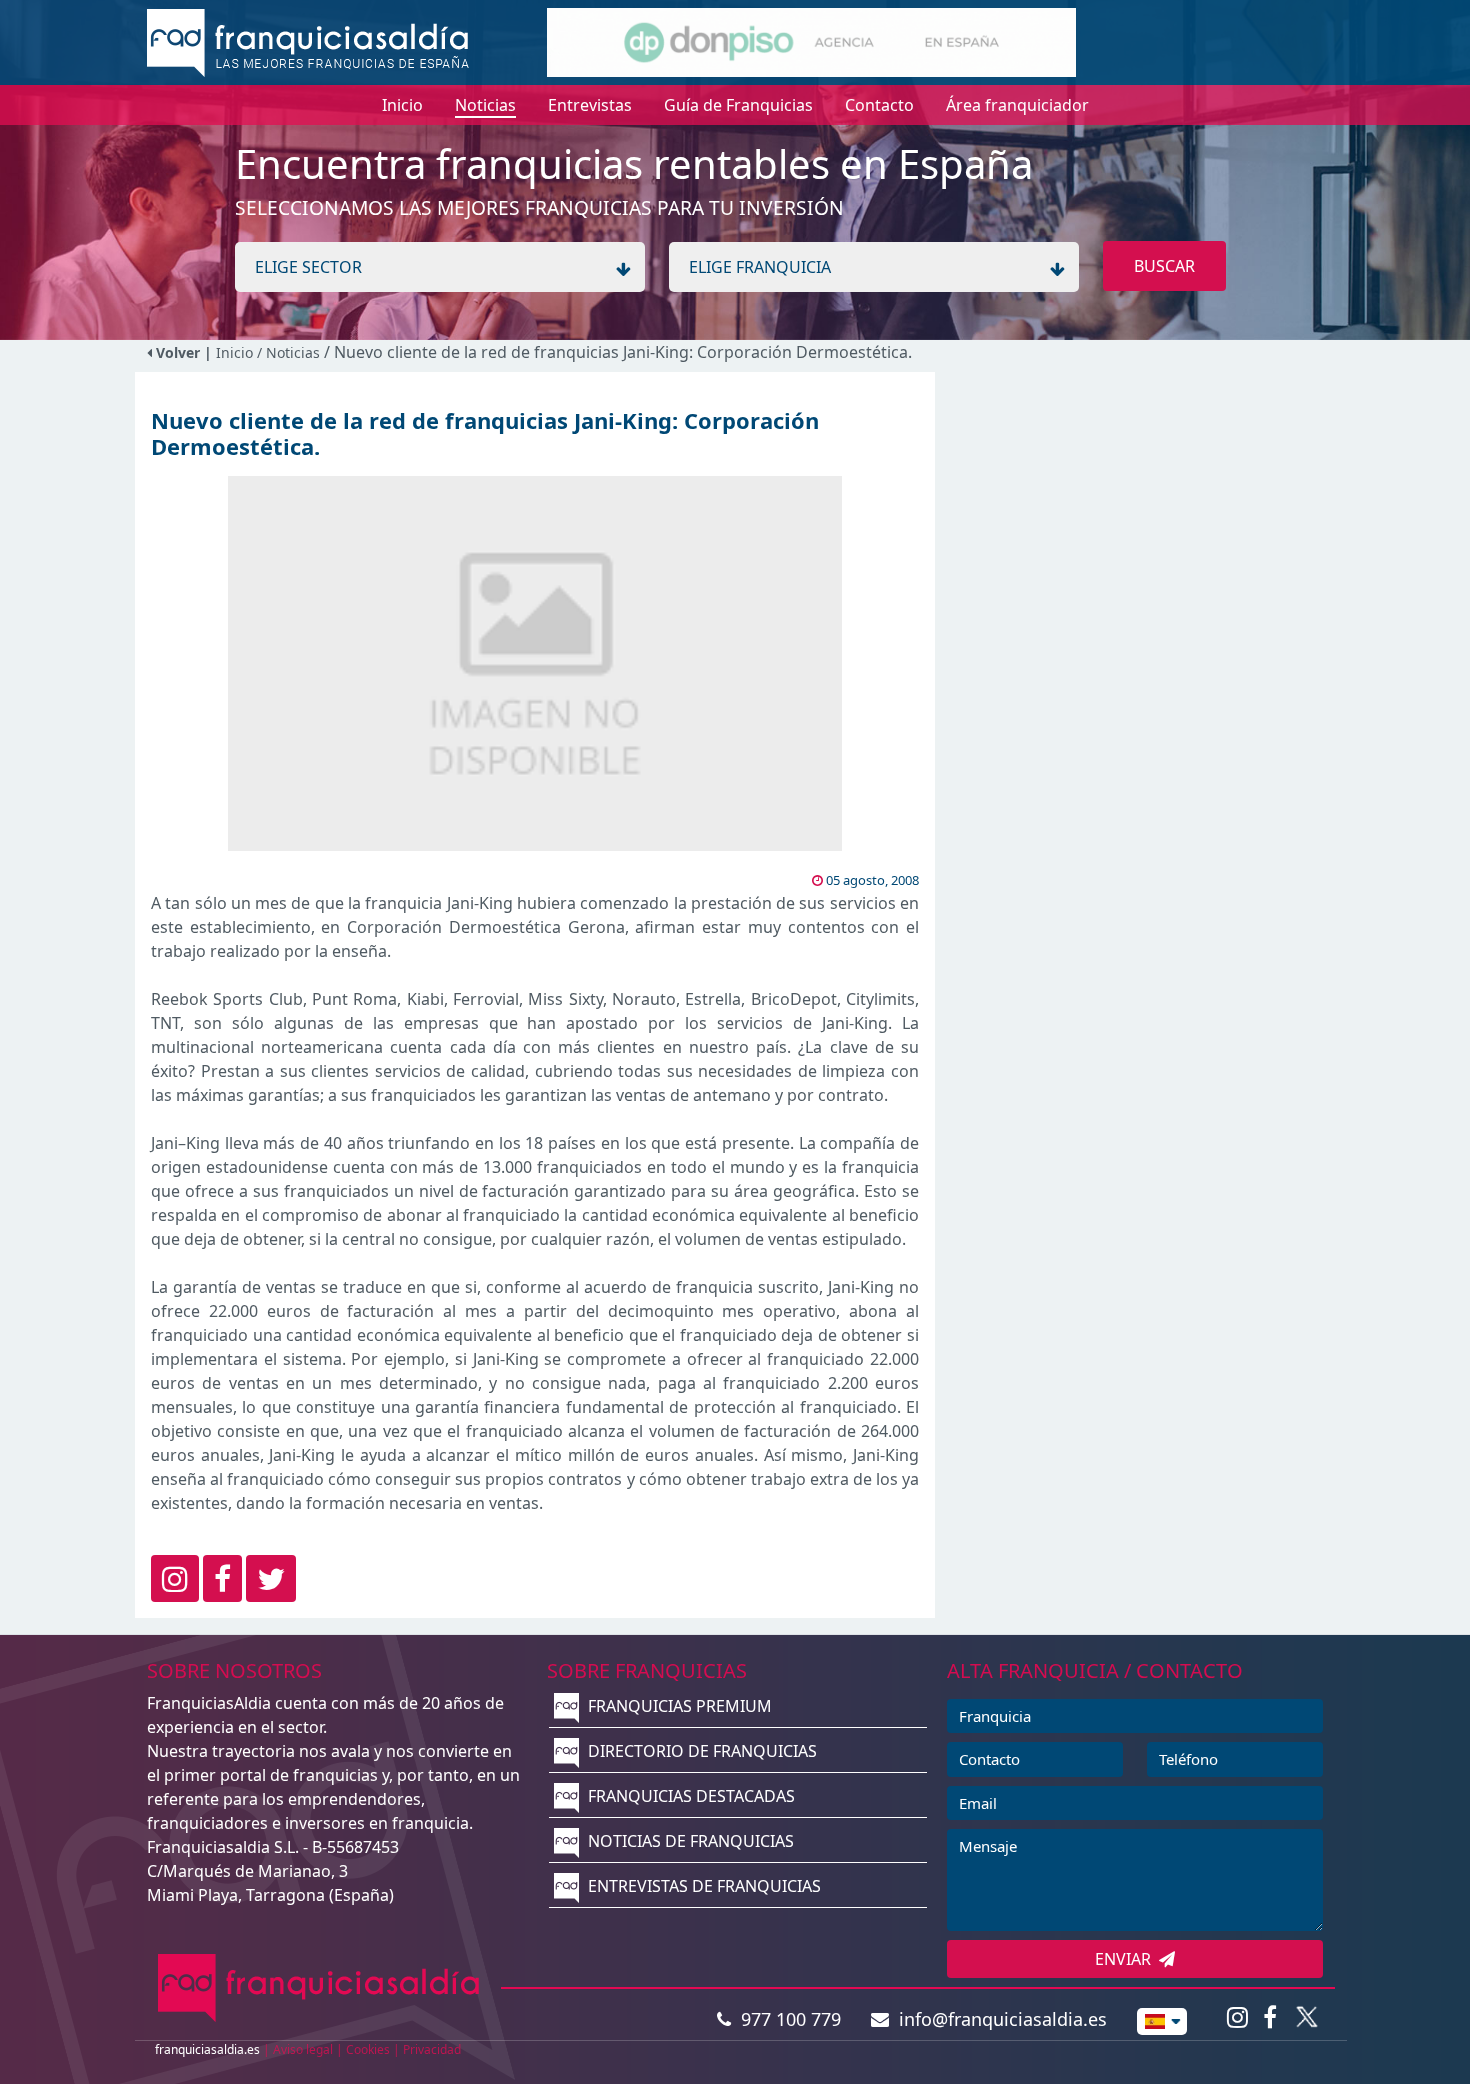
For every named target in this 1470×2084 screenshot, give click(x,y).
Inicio (234, 352)
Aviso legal (303, 2049)
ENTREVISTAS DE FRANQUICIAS (702, 1886)
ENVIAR (1127, 1959)
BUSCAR (1164, 266)
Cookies (368, 2049)
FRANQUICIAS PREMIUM (678, 1706)
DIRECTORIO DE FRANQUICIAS (700, 1751)
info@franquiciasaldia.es (998, 2019)
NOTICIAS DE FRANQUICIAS (689, 1841)
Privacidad (432, 2049)
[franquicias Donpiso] (811, 41)
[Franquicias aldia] (308, 41)
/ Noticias (290, 352)
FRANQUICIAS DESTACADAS (689, 1796)
